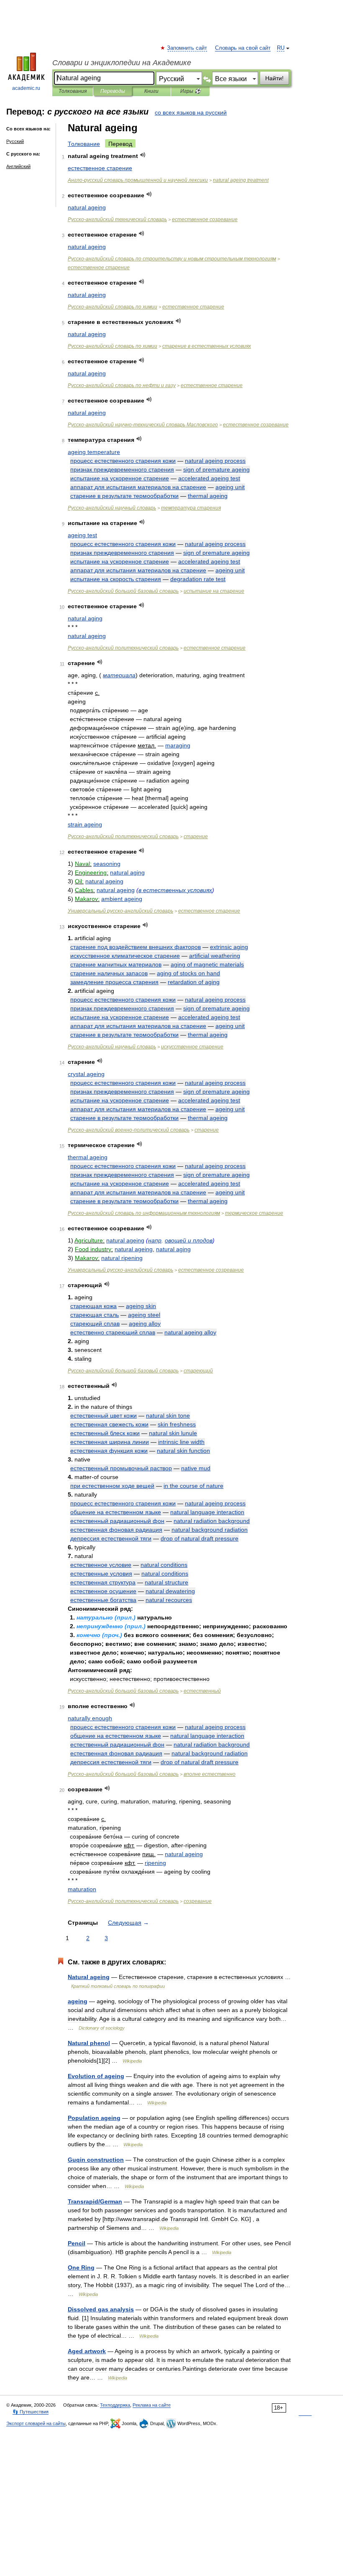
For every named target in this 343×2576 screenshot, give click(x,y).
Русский (15, 141)
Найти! (274, 78)
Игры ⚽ (191, 91)
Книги (151, 91)
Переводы (113, 91)
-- (143, 425)
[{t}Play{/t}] (143, 155)
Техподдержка (115, 2405)
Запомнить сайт (187, 48)
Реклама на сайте (152, 2405)
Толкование (84, 144)
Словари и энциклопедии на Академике (122, 63)
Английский (18, 166)
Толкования (73, 91)
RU (281, 48)
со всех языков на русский (191, 112)
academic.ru (26, 88)
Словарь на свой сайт (243, 48)
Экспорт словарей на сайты (36, 2423)
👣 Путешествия (31, 2412)
